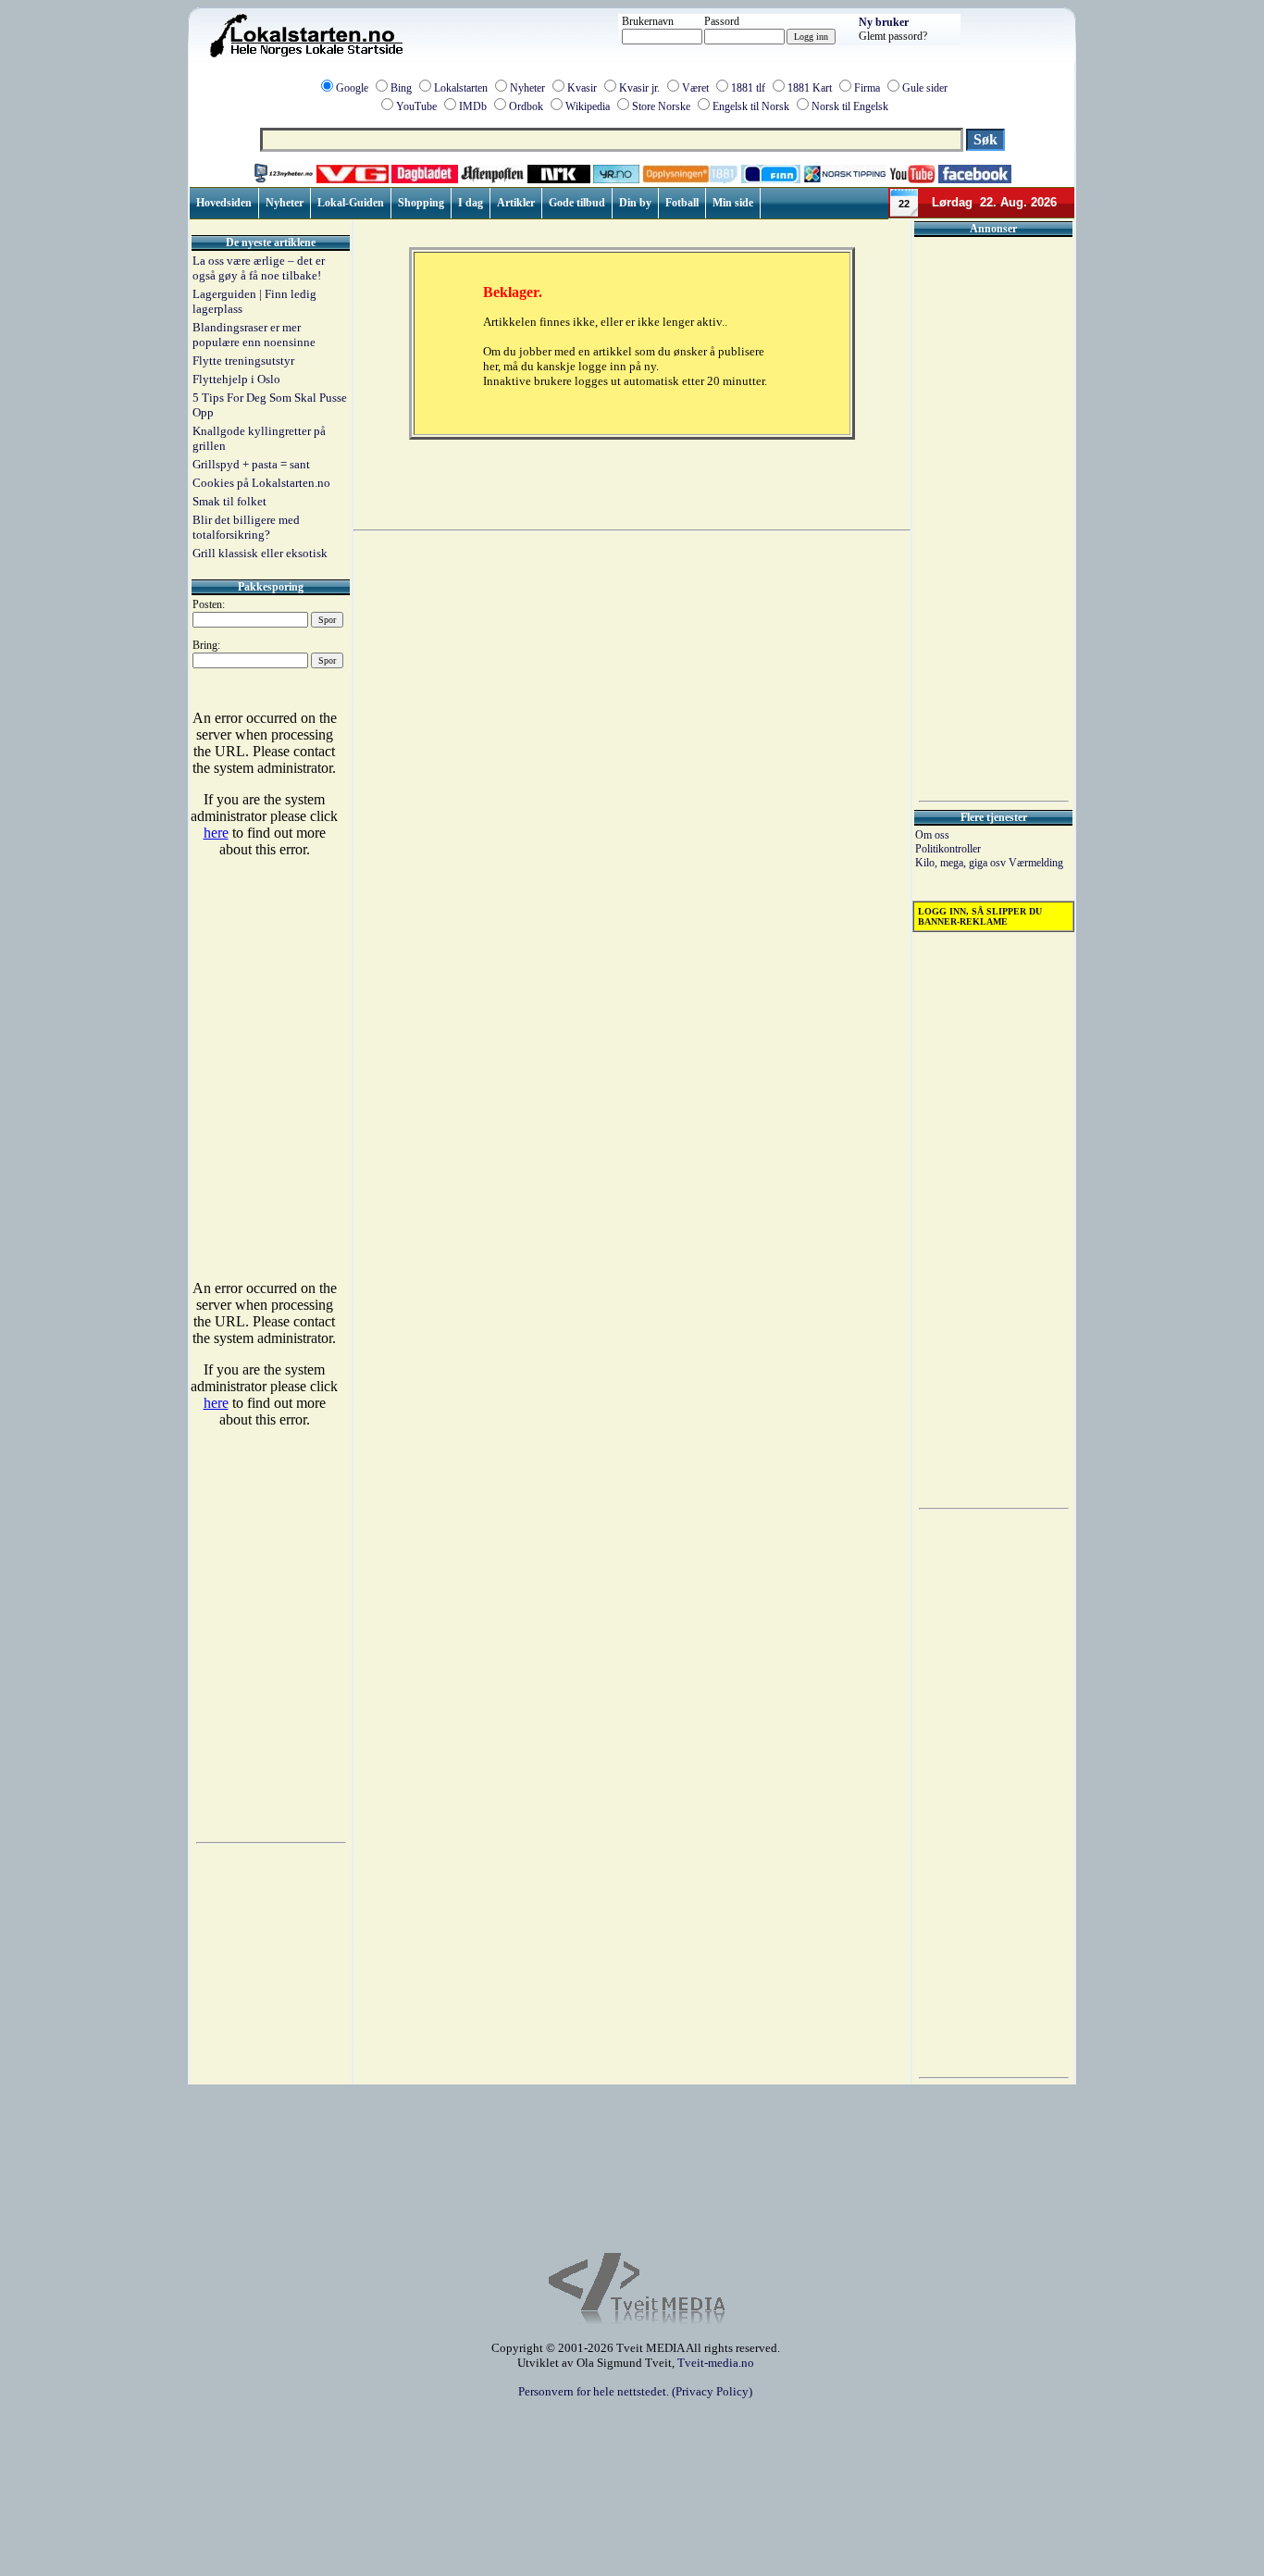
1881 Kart (810, 88)
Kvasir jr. (639, 88)
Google (352, 88)
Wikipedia (588, 106)
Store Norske (661, 106)
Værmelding (1036, 863)
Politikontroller (948, 849)
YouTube (416, 106)
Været (695, 88)
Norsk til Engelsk (850, 106)
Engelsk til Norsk (751, 106)
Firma (867, 88)
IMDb (473, 106)
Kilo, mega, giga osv (962, 863)
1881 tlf (748, 88)
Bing (401, 88)
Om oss (932, 835)
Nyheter (527, 88)
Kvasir (582, 88)
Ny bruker (884, 22)
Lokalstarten (461, 88)
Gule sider (925, 88)
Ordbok (526, 106)
